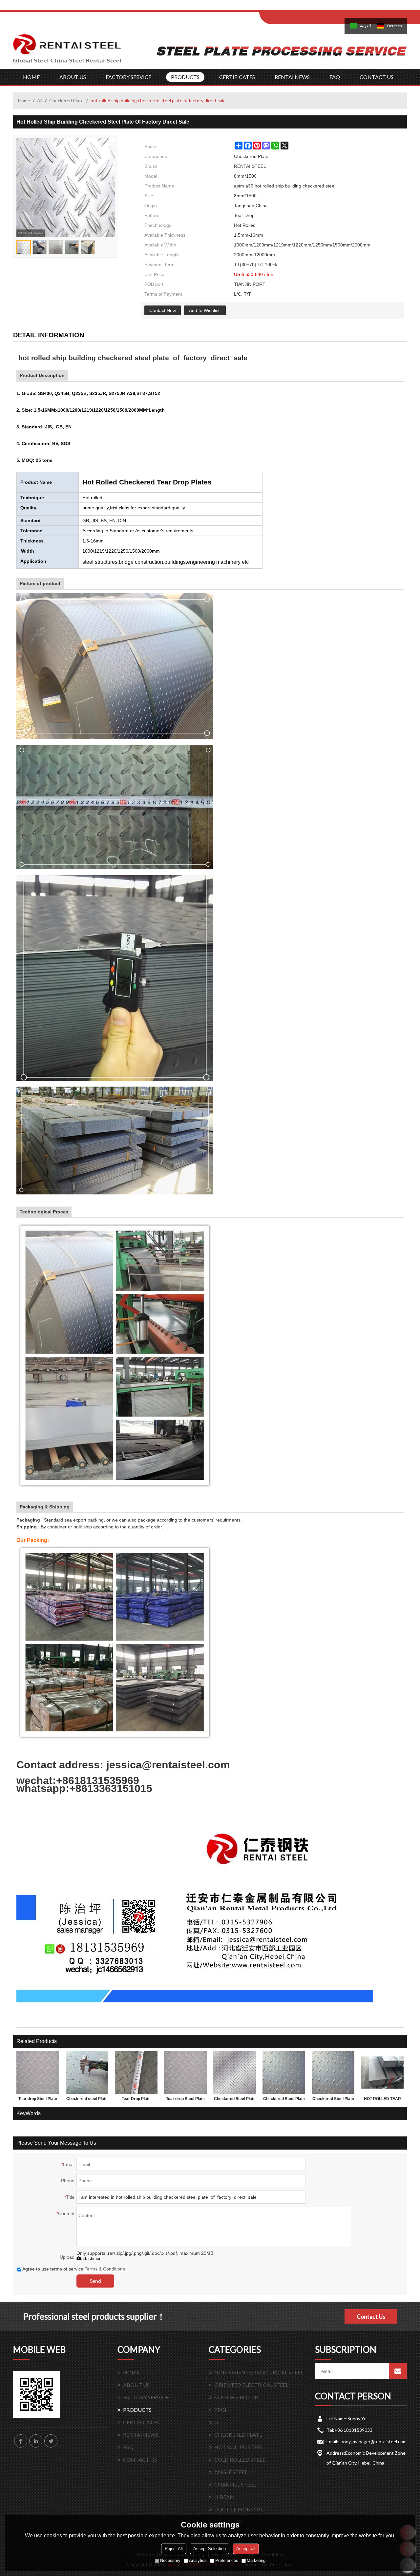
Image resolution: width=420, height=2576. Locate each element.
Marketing (256, 2561)
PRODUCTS (185, 77)
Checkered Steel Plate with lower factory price (235, 2100)
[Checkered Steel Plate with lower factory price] (235, 2073)
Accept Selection (210, 2549)
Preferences (227, 2561)
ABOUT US (73, 77)
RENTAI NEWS (292, 77)
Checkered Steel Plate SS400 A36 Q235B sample (333, 2100)
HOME (31, 77)
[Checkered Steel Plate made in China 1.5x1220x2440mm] (284, 2073)
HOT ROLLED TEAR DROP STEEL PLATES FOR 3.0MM (382, 2100)
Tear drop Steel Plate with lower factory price (185, 2100)
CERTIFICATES (237, 77)
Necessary (170, 2561)
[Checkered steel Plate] (87, 2073)
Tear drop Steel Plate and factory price (38, 2100)
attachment (92, 2259)
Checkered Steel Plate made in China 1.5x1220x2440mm (284, 2100)
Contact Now (163, 310)
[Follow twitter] (51, 2441)
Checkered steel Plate (87, 2099)
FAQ (335, 77)
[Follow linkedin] (36, 2441)
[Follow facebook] (21, 2441)
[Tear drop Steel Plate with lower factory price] (185, 2073)
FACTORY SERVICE (128, 77)
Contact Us (371, 2316)
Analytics (198, 2561)
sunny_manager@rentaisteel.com (372, 2441)
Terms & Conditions (105, 2269)
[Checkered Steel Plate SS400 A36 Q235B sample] (333, 2073)
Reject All (174, 2549)
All (40, 100)
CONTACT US (377, 77)
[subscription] (398, 2371)
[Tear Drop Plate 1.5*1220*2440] (136, 2073)
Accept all (246, 2549)
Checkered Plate (66, 100)
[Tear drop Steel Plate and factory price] (38, 2073)
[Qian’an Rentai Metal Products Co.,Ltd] (67, 51)
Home (24, 100)
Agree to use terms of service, (74, 2269)
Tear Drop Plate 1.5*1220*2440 (136, 2100)
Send (95, 2281)
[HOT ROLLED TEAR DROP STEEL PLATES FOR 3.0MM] (382, 2073)
